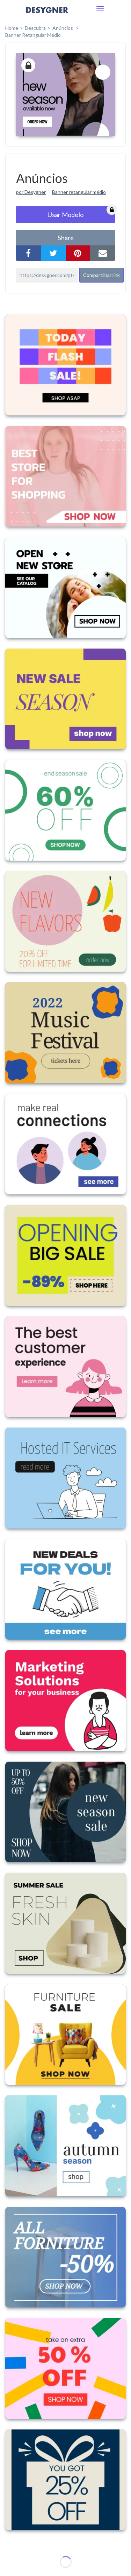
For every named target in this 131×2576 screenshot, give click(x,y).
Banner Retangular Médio (33, 35)
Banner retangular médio (79, 192)
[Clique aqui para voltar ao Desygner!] (47, 15)
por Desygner (31, 192)
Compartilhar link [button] (101, 275)
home (12, 28)
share (66, 238)
